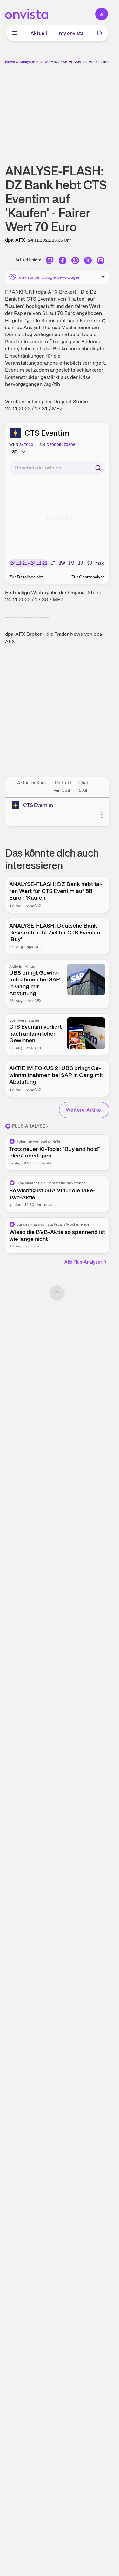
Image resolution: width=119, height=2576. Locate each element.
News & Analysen (20, 62)
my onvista (71, 33)
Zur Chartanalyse (88, 577)
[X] (88, 261)
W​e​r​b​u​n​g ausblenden (80, 109)
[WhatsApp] (75, 261)
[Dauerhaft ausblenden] (103, 277)
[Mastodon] (50, 261)
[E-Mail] (101, 261)
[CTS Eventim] (17, 805)
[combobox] (57, 468)
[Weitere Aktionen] (102, 815)
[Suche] (100, 33)
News (45, 62)
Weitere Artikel (84, 1110)
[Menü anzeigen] (15, 33)
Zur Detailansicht (26, 577)
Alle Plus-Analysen (84, 1262)
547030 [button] (26, 445)
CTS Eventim (47, 433)
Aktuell (39, 33)
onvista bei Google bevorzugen (50, 277)
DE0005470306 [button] (61, 445)
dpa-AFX (15, 240)
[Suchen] (98, 468)
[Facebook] (63, 261)
